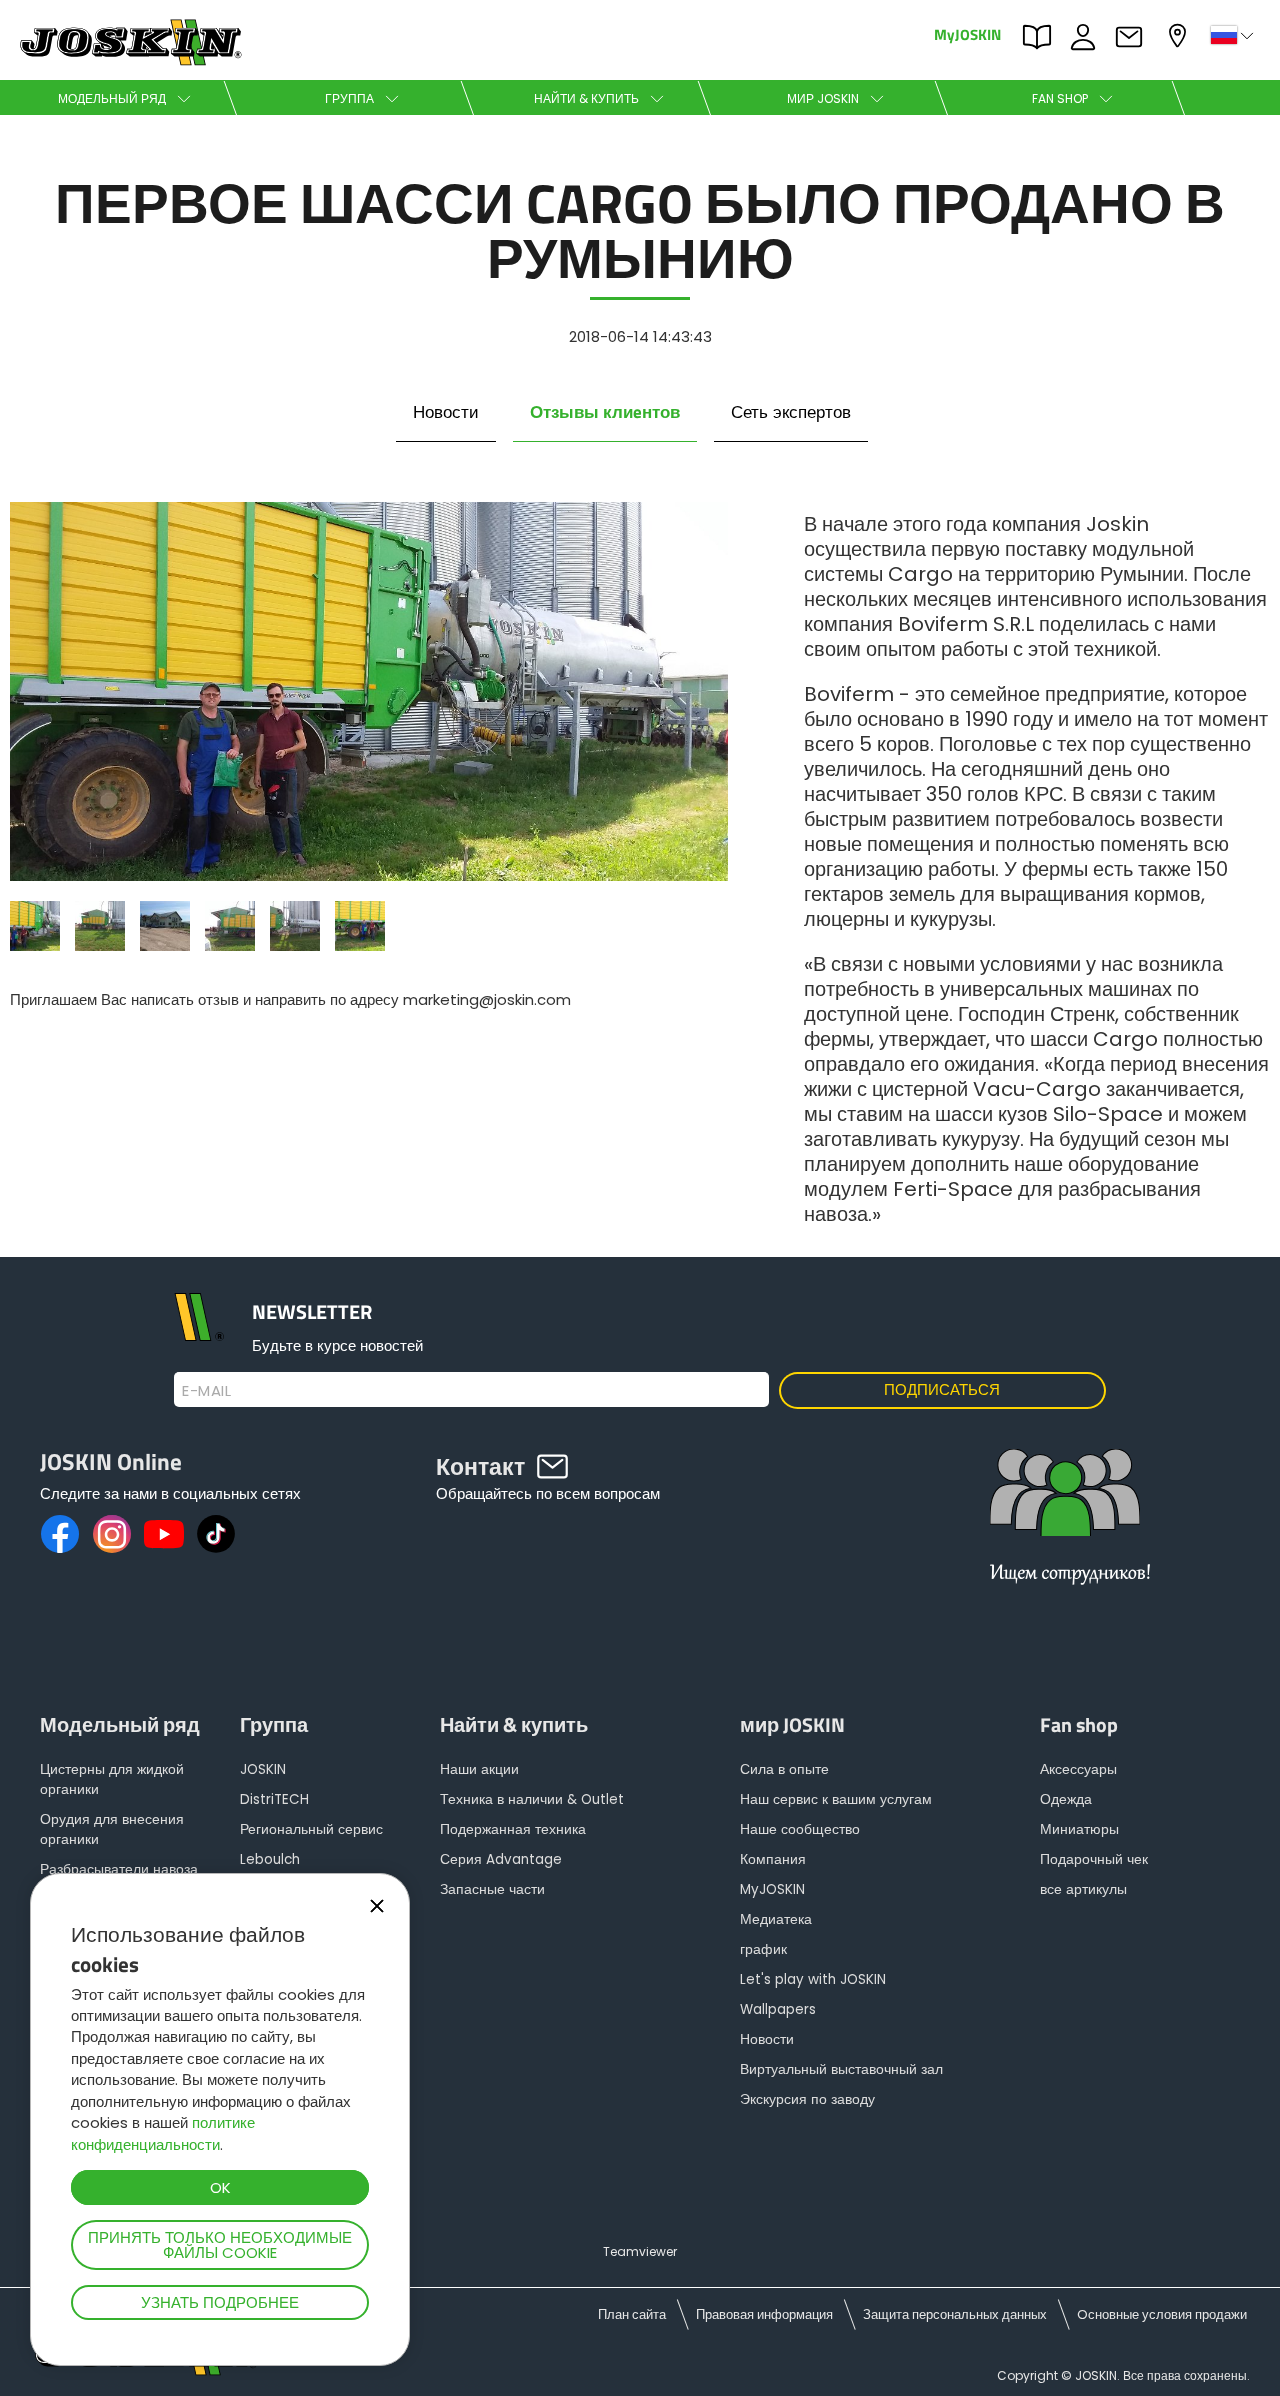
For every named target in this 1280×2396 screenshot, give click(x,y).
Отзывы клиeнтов (605, 412)
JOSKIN (263, 1769)
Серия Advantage (501, 1859)
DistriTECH (274, 1799)
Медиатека (776, 1919)
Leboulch (270, 1859)
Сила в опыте (784, 1769)
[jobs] (1065, 1531)
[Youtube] (164, 1534)
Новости (446, 412)
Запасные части (492, 1889)
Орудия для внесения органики (112, 1829)
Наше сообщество (800, 1829)
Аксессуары (1078, 1769)
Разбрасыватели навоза (119, 1869)
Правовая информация (764, 2314)
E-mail (206, 1391)
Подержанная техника (513, 1829)
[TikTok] (216, 1534)
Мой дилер (1180, 33)
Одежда (1066, 1799)
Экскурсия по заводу (807, 2099)
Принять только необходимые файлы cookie (220, 2245)
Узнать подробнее (220, 2302)
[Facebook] (60, 1534)
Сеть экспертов (791, 412)
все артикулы (1083, 1889)
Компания (773, 1859)
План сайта (632, 2314)
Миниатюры (1079, 1829)
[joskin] (128, 60)
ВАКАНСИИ (1088, 35)
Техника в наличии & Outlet (532, 1799)
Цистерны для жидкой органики (112, 1779)
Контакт (1134, 35)
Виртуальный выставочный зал (841, 2069)
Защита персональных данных (955, 2314)
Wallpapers (778, 2009)
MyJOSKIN (967, 33)
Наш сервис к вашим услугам (836, 1799)
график (763, 1949)
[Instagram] (112, 1534)
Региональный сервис (311, 1829)
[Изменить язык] (1234, 35)
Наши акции (479, 1769)
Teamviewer (640, 2251)
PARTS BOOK (1042, 35)
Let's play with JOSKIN (813, 1979)
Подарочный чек (1094, 1859)
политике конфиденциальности (163, 2133)
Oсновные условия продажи (1162, 2314)
